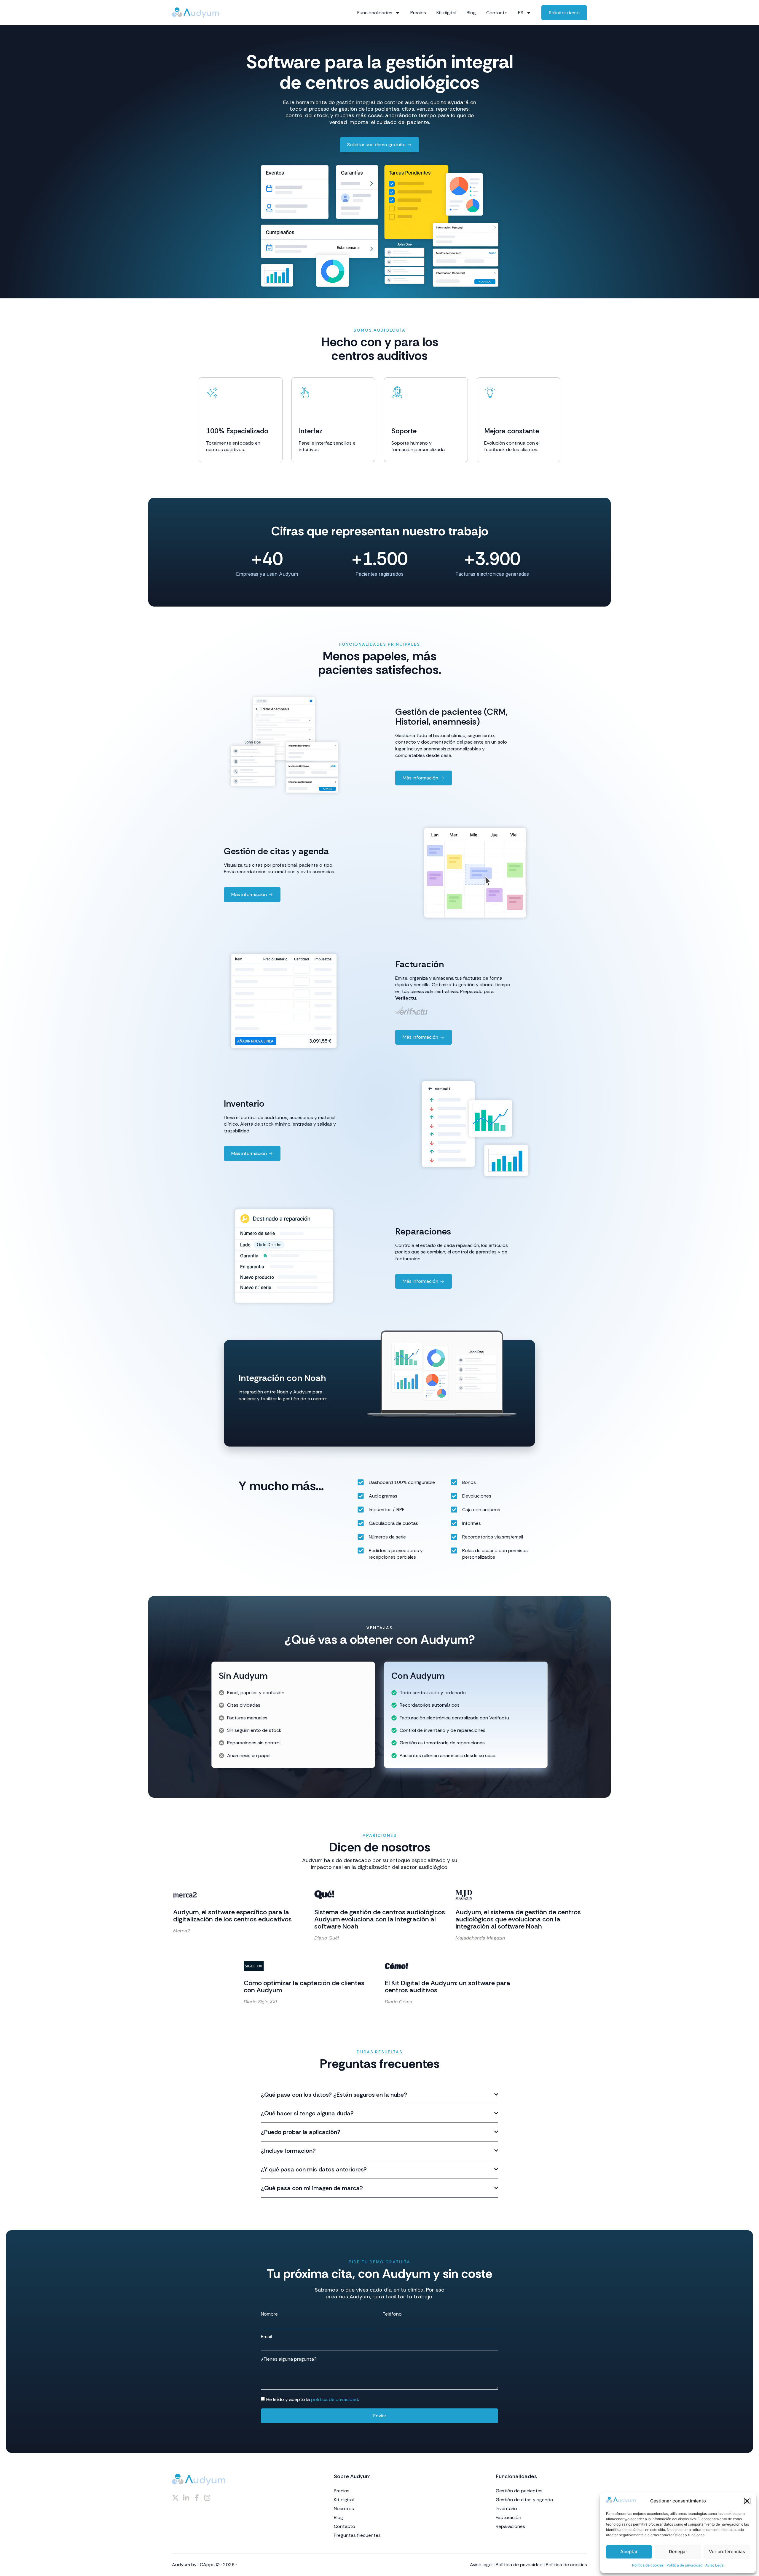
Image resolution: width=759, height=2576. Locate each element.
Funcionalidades (375, 13)
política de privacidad (335, 2399)
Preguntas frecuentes (357, 2535)
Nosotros (344, 2509)
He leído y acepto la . (313, 2399)
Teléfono (392, 2314)
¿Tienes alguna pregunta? (289, 2359)
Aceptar (629, 2552)
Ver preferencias (727, 2552)
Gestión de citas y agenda (524, 2500)
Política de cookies (648, 2565)
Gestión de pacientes (519, 2491)
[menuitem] (524, 13)
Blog (471, 13)
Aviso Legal (715, 2565)
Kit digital (446, 13)
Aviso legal (481, 2565)
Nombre (269, 2314)
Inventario (506, 2509)
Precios (418, 13)
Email (266, 2337)
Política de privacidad (684, 2565)
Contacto (497, 13)
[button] (747, 2501)
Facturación (508, 2518)
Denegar (678, 2552)
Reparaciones (510, 2526)
